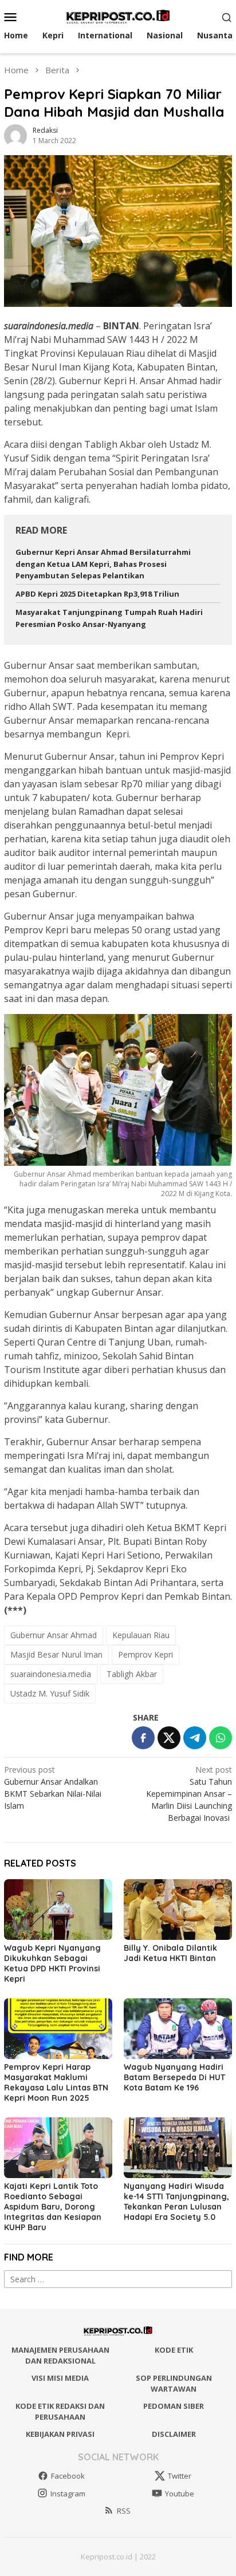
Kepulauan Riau (141, 1635)
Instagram (68, 2494)
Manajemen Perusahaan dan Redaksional (60, 2356)
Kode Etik (174, 2350)
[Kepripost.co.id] (118, 16)
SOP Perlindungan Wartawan (174, 2384)
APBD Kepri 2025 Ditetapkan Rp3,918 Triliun (97, 594)
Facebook (68, 2476)
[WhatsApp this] (221, 1738)
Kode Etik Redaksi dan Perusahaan (60, 2412)
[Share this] (143, 1738)
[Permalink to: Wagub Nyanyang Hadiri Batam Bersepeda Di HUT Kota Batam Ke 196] (178, 2029)
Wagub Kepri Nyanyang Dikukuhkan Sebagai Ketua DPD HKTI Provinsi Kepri (52, 1963)
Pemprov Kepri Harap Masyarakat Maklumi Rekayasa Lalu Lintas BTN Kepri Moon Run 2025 (56, 2082)
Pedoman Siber (174, 2406)
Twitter (180, 2476)
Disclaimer (174, 2434)
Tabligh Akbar (132, 1674)
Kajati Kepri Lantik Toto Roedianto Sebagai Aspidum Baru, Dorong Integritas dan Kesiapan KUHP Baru (53, 2207)
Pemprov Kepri (145, 1654)
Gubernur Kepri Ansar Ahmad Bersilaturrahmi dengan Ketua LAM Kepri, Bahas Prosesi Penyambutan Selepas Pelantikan (103, 564)
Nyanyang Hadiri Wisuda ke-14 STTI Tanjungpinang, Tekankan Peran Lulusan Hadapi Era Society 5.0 (176, 2202)
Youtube (180, 2494)
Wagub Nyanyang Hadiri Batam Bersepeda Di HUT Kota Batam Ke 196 (174, 2077)
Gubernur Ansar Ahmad (54, 1635)
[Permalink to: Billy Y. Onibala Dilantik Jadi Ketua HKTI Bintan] (178, 1910)
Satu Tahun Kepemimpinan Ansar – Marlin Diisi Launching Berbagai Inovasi (189, 1794)
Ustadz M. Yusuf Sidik (50, 1693)
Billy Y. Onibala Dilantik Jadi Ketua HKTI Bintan (170, 1953)
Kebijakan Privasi (60, 2434)
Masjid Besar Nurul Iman (56, 1654)
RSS (124, 2511)
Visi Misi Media (60, 2378)
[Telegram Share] (195, 1738)
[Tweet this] (169, 1738)
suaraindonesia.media (51, 1674)
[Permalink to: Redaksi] (15, 134)
